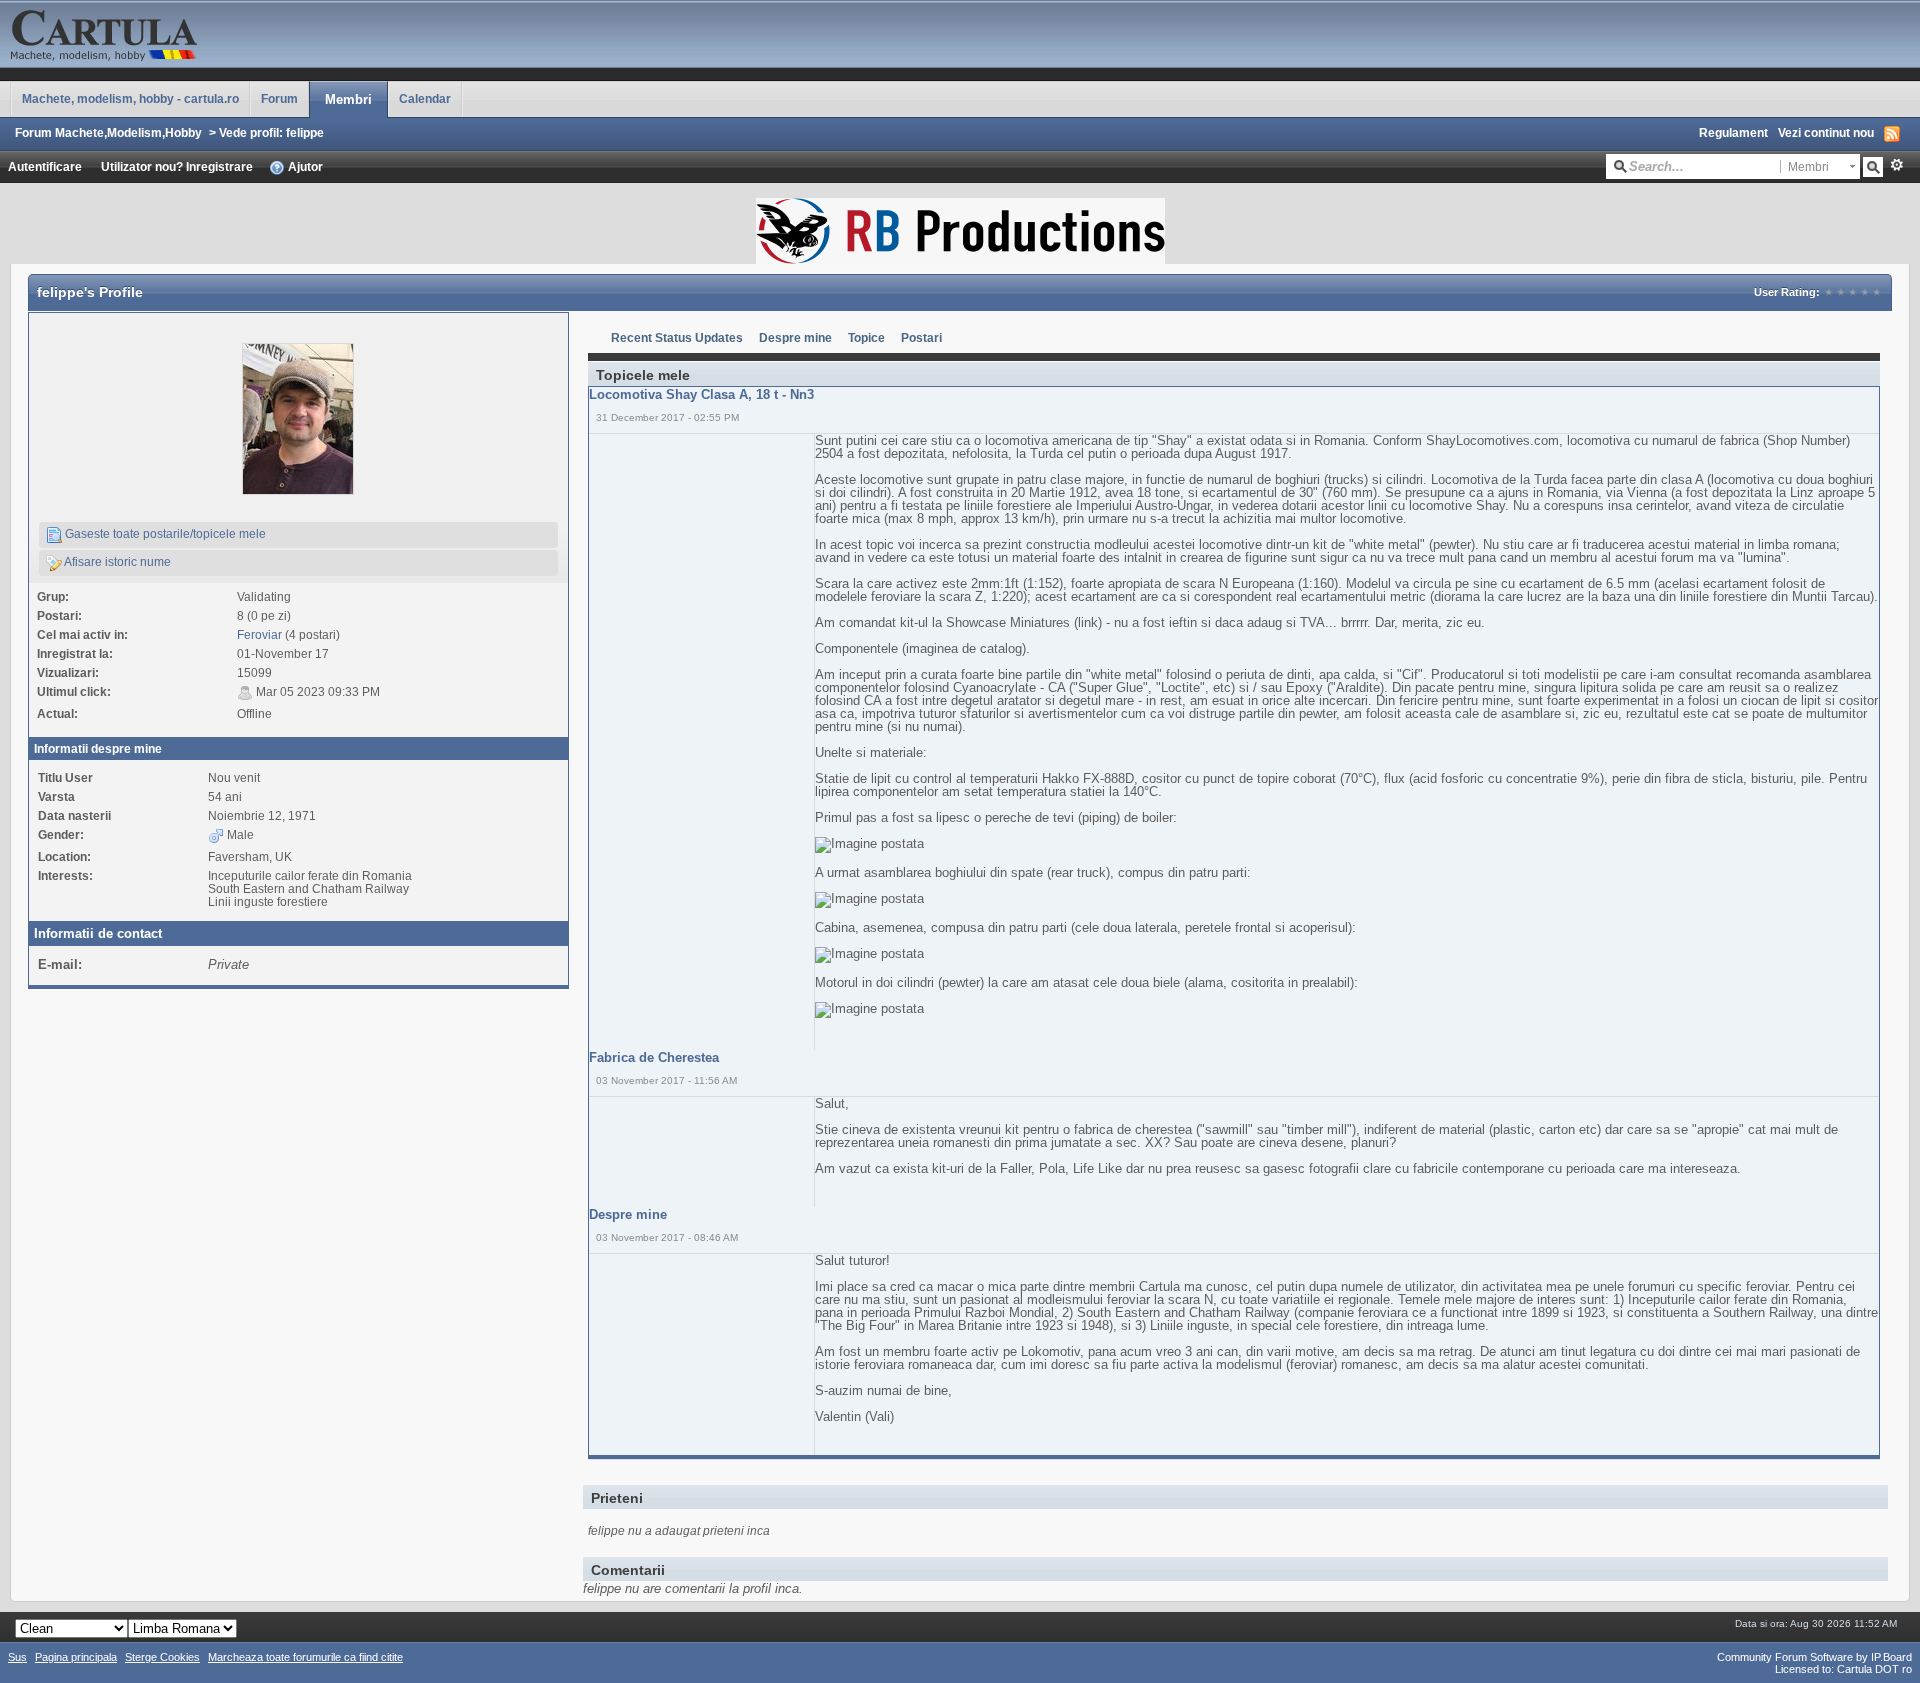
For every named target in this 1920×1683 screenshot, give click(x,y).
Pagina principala (76, 1657)
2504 (829, 453)
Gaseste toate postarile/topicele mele (164, 533)
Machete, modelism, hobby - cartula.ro (130, 98)
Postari (921, 337)
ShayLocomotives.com (1492, 440)
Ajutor (304, 166)
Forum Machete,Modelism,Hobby (108, 132)
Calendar (425, 98)
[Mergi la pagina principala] (200, 32)
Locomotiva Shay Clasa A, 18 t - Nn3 (701, 394)
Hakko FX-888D (1088, 778)
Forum (279, 98)
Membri (348, 99)
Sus (17, 1657)
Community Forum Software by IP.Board (1814, 1657)
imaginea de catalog (964, 648)
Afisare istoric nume (116, 561)
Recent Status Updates (677, 337)
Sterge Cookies (162, 1657)
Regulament (1733, 132)
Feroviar (259, 634)
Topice (866, 337)
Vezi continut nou (1826, 132)
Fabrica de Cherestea (654, 1057)
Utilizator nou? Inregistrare (177, 166)
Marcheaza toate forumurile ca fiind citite (305, 1657)
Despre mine (795, 337)
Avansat (1896, 165)
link (1088, 622)
